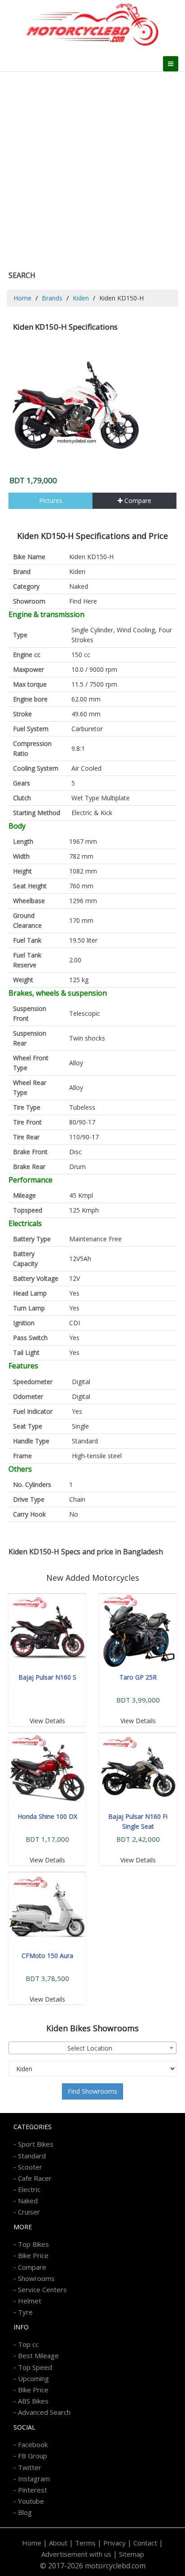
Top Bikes (33, 2244)
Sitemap (132, 2554)
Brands (52, 298)
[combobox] (92, 2048)
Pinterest (33, 2490)
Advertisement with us (76, 2554)
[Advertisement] (92, 169)
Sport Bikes (36, 2144)
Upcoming (33, 2378)
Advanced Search (44, 2412)
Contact (145, 2543)
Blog (25, 2512)
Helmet (30, 2301)
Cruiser (29, 2212)
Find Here (83, 601)
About (58, 2543)
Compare (137, 501)
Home (22, 298)
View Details (47, 1721)
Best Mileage (38, 2355)
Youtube (31, 2501)
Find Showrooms (92, 2091)
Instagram (34, 2479)
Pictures (51, 501)
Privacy (115, 2543)
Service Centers (42, 2289)
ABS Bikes (33, 2401)
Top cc (28, 2344)
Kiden (81, 298)
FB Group (33, 2456)
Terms (85, 2543)
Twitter (30, 2467)
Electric (29, 2189)
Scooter (30, 2167)
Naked (79, 586)
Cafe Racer (35, 2178)
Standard (32, 2156)
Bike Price (33, 2255)
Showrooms (36, 2278)
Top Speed (35, 2367)
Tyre (25, 2312)
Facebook (33, 2444)
